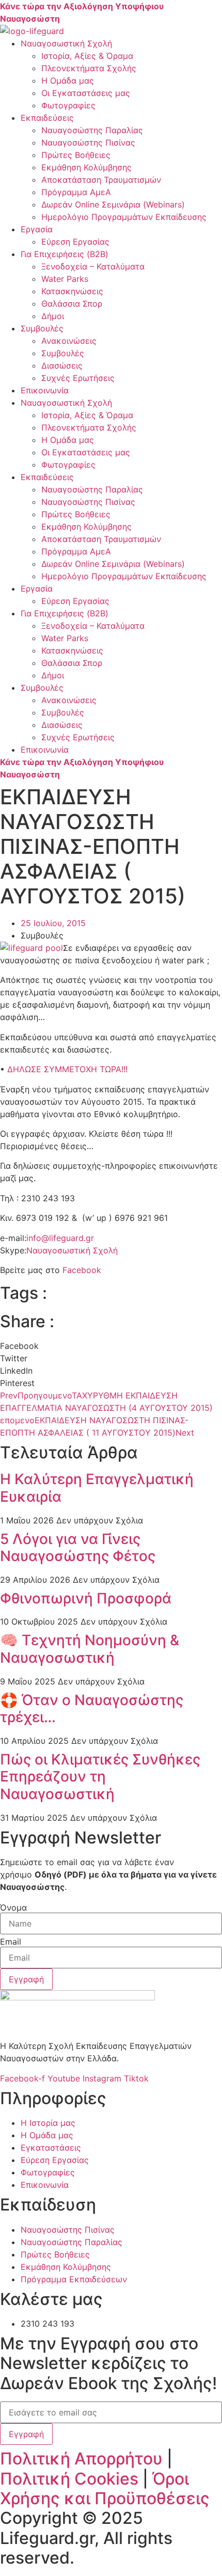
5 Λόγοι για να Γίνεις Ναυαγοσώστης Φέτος (78, 1548)
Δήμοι (53, 316)
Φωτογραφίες (68, 105)
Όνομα (13, 1907)
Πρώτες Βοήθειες (76, 155)
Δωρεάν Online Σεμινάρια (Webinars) (113, 204)
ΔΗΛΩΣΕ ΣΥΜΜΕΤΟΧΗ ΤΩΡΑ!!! (67, 1069)
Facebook (82, 1270)
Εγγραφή (26, 2434)
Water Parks (65, 279)
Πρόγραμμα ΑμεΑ (76, 192)
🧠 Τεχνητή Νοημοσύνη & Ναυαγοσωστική (90, 1649)
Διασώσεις (62, 365)
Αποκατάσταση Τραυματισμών (101, 180)
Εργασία (37, 229)
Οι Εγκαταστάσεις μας (86, 93)
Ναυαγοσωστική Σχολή (66, 43)
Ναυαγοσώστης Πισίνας (88, 142)
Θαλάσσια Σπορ (72, 304)
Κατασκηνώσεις (72, 291)
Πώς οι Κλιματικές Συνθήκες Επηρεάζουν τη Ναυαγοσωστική (100, 1777)
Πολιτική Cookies (69, 2479)
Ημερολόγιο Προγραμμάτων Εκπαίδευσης (124, 217)
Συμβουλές (42, 328)
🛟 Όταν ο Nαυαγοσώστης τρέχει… (92, 1709)
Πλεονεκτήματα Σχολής (89, 68)
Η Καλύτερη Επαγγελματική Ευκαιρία (97, 1488)
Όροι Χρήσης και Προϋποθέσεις (105, 2488)
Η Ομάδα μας (68, 81)
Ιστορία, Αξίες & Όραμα (87, 56)
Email (11, 1942)
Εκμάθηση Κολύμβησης (86, 167)
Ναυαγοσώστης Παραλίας (92, 130)
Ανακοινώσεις (69, 341)
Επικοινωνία (45, 390)
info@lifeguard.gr (60, 1238)
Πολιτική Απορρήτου (81, 2459)
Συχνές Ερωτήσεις (78, 378)
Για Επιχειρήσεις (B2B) (65, 254)
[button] (111, 1346)
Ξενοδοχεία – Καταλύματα (93, 266)
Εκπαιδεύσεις (47, 118)
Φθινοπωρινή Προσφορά (86, 1598)
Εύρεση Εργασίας (75, 242)
